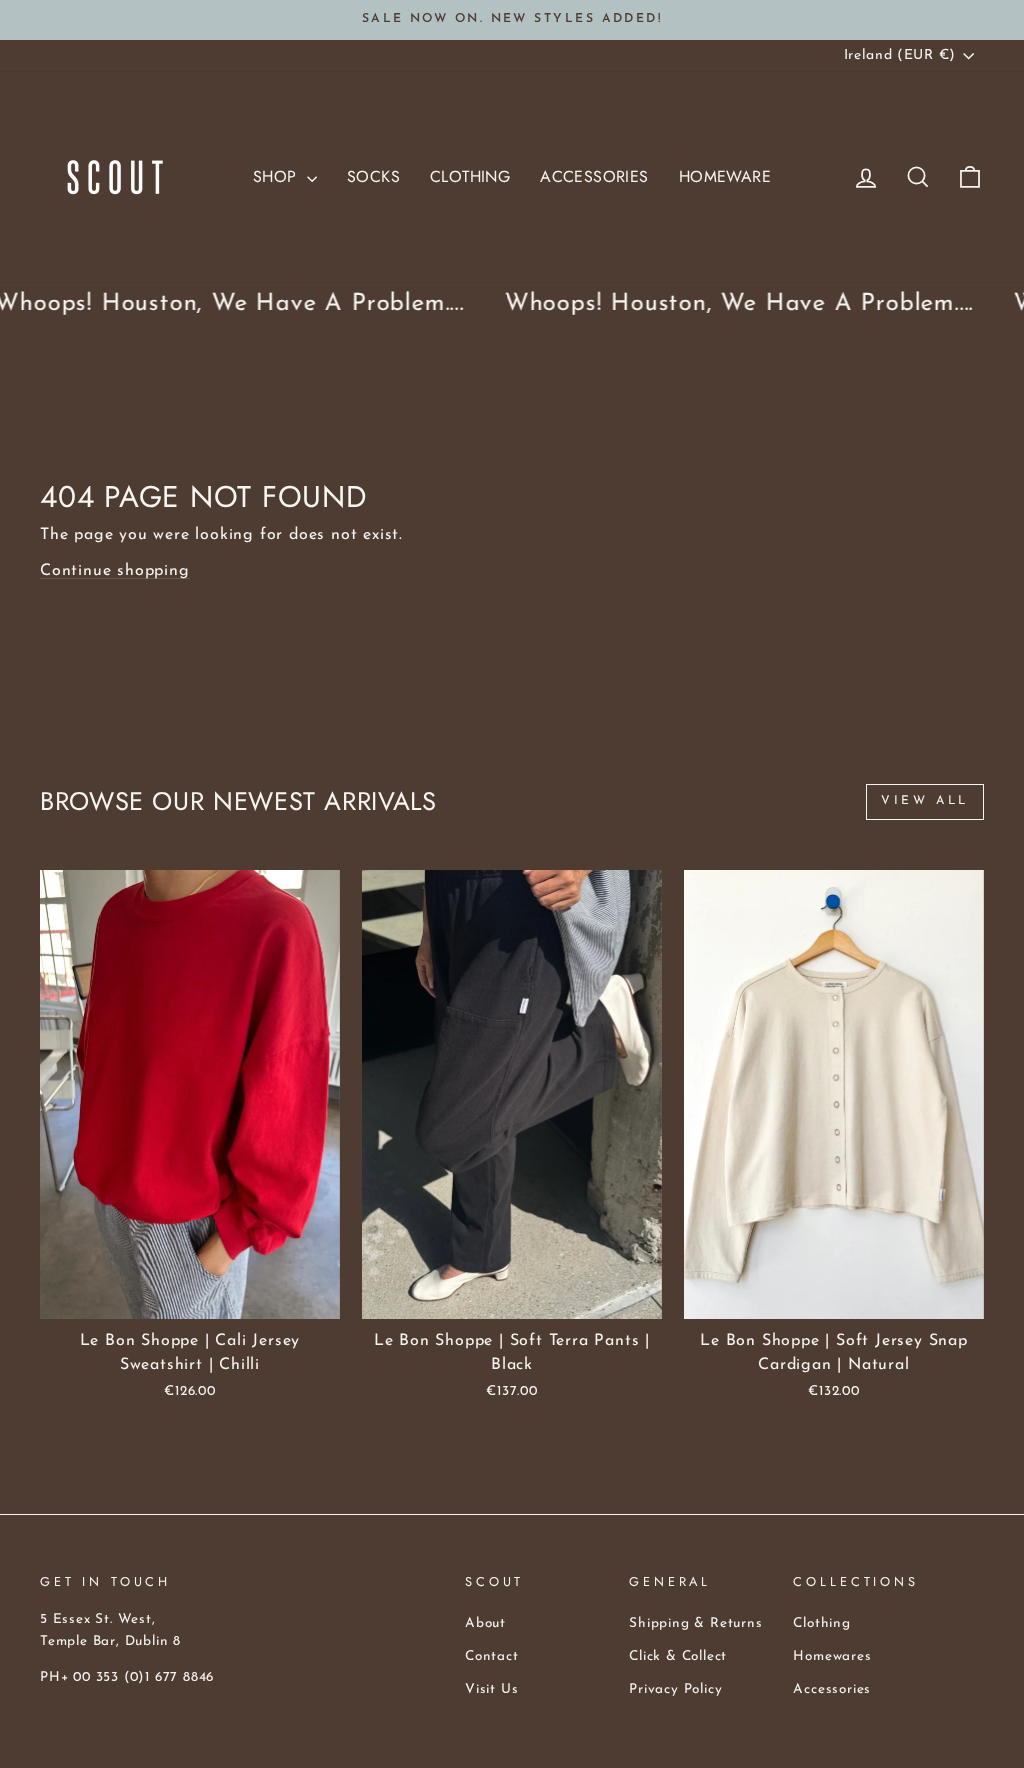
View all (925, 801)
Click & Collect (678, 1656)
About (485, 1623)
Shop (277, 176)
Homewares (832, 1656)
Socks (373, 176)
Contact (492, 1656)
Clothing (470, 176)
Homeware (725, 176)
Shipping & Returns (695, 1623)
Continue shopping (115, 571)
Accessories (594, 176)
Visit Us (491, 1689)
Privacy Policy (675, 1689)
